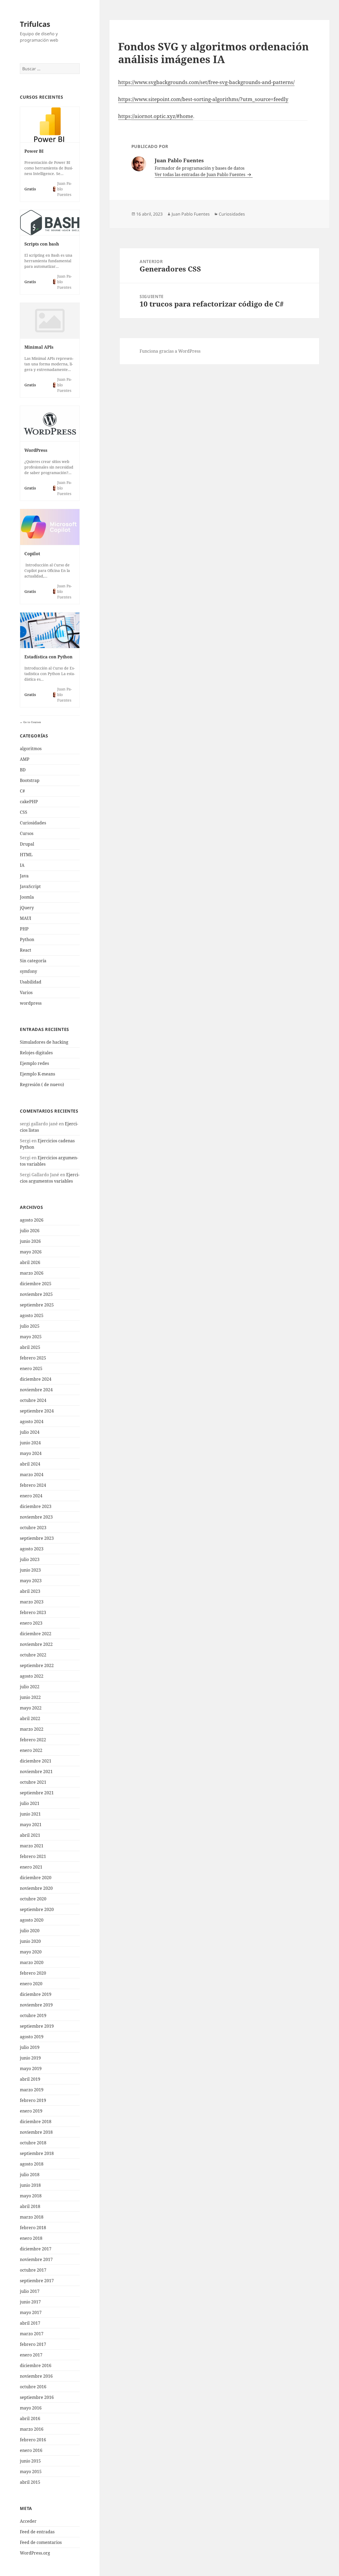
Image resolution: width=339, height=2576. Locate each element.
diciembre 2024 (36, 1379)
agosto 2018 (32, 2164)
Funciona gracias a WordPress (170, 351)
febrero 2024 (33, 1485)
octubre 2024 (33, 1400)
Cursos (27, 833)
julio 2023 (30, 1559)
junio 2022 (30, 1697)
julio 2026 (30, 1231)
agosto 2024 (32, 1422)
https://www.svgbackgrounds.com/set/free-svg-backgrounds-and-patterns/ (206, 82)
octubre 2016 (33, 2387)
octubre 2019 (33, 2015)
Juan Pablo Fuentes (191, 214)
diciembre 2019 (36, 1994)
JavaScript (30, 886)
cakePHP (29, 802)
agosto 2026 (32, 1220)
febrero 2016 (33, 2440)
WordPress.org (35, 2553)
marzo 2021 (32, 1846)
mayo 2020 (31, 1952)
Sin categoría (33, 961)
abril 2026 (30, 1262)
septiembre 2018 (37, 2153)
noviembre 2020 (36, 1888)
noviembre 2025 (36, 1294)
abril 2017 (30, 2323)
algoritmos (31, 749)
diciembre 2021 (36, 1761)
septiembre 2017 (37, 2281)
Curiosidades (33, 823)
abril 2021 (30, 1835)
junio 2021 (30, 1814)
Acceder (28, 2521)
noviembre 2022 (36, 1644)
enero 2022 (31, 1750)
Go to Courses (32, 722)
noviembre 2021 (36, 1772)
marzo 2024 (32, 1475)
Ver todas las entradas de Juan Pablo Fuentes (200, 174)
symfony (28, 971)
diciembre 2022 (36, 1634)
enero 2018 (31, 2238)
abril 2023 (30, 1591)
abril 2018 (30, 2206)
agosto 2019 (32, 2037)
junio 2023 (30, 1570)
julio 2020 (30, 1931)
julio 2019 (30, 2047)
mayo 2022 (31, 1708)
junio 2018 (30, 2185)
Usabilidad (31, 982)
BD (23, 770)
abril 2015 (30, 2482)
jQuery (27, 908)
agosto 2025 (32, 1315)
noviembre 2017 (36, 2259)
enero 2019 (31, 2111)
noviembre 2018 (36, 2132)
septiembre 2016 (37, 2397)
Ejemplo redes (34, 1063)
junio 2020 (30, 1941)
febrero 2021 (33, 1856)
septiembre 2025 (37, 1305)
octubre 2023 (33, 1528)
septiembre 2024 (37, 1411)
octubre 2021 (33, 1782)
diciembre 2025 (36, 1284)
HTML (26, 855)
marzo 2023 (32, 1602)
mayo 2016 (31, 2408)
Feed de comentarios (41, 2542)
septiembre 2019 (37, 2026)
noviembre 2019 (36, 2005)
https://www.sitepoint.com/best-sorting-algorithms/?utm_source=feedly (203, 99)
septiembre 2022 (37, 1665)
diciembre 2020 (36, 1878)
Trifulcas (35, 24)
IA (22, 865)
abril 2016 (30, 2418)
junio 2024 (30, 1443)
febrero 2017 (33, 2344)
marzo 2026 (32, 1273)
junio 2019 (30, 2058)
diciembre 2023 (36, 1506)
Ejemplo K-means (37, 1074)
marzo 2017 (32, 2334)
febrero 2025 (33, 1358)
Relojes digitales (36, 1053)
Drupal (27, 844)
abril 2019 (30, 2079)
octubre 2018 (33, 2143)
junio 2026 (30, 1241)
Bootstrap (30, 780)
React (26, 950)
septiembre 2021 (37, 1793)
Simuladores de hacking (44, 1042)
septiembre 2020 (37, 1909)
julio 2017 (30, 2291)
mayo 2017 (31, 2312)
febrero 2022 (33, 1740)
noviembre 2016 (36, 2376)
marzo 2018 (32, 2217)
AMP (25, 759)
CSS (24, 812)
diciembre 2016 (36, 2365)
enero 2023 (31, 1623)
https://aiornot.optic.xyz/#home (156, 116)
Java (24, 876)
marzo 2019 (32, 2090)
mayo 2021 (31, 1825)
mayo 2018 (31, 2196)
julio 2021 (30, 1803)
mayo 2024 (31, 1453)
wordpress (31, 1003)
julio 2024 (30, 1432)
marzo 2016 (32, 2429)
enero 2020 (31, 1984)
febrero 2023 (33, 1612)
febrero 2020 (33, 1973)
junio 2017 (30, 2302)
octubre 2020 (33, 1899)
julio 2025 (30, 1326)
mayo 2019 (31, 2068)
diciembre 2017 (36, 2249)
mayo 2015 (31, 2472)
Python (27, 939)
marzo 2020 (32, 1962)
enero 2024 (31, 1496)
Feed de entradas (37, 2532)
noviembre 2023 (36, 1517)
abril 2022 (30, 1718)
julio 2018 (30, 2175)
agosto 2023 (32, 1549)
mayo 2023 (31, 1581)
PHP (24, 929)
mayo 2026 (31, 1252)
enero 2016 (31, 2450)
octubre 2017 (33, 2270)
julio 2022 (30, 1687)
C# (22, 791)
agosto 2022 (32, 1676)
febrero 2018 (33, 2228)
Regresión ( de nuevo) (42, 1084)
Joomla (27, 897)
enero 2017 (31, 2355)
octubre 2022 (33, 1655)
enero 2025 (31, 1368)
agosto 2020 (32, 1920)
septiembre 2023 (37, 1538)
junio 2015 (30, 2461)
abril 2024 (30, 1464)
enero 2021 (31, 1867)
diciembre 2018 (36, 2122)
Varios (26, 992)
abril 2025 (30, 1347)
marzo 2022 (32, 1729)
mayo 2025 (31, 1337)
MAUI (26, 918)
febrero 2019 (33, 2100)
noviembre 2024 (36, 1390)
